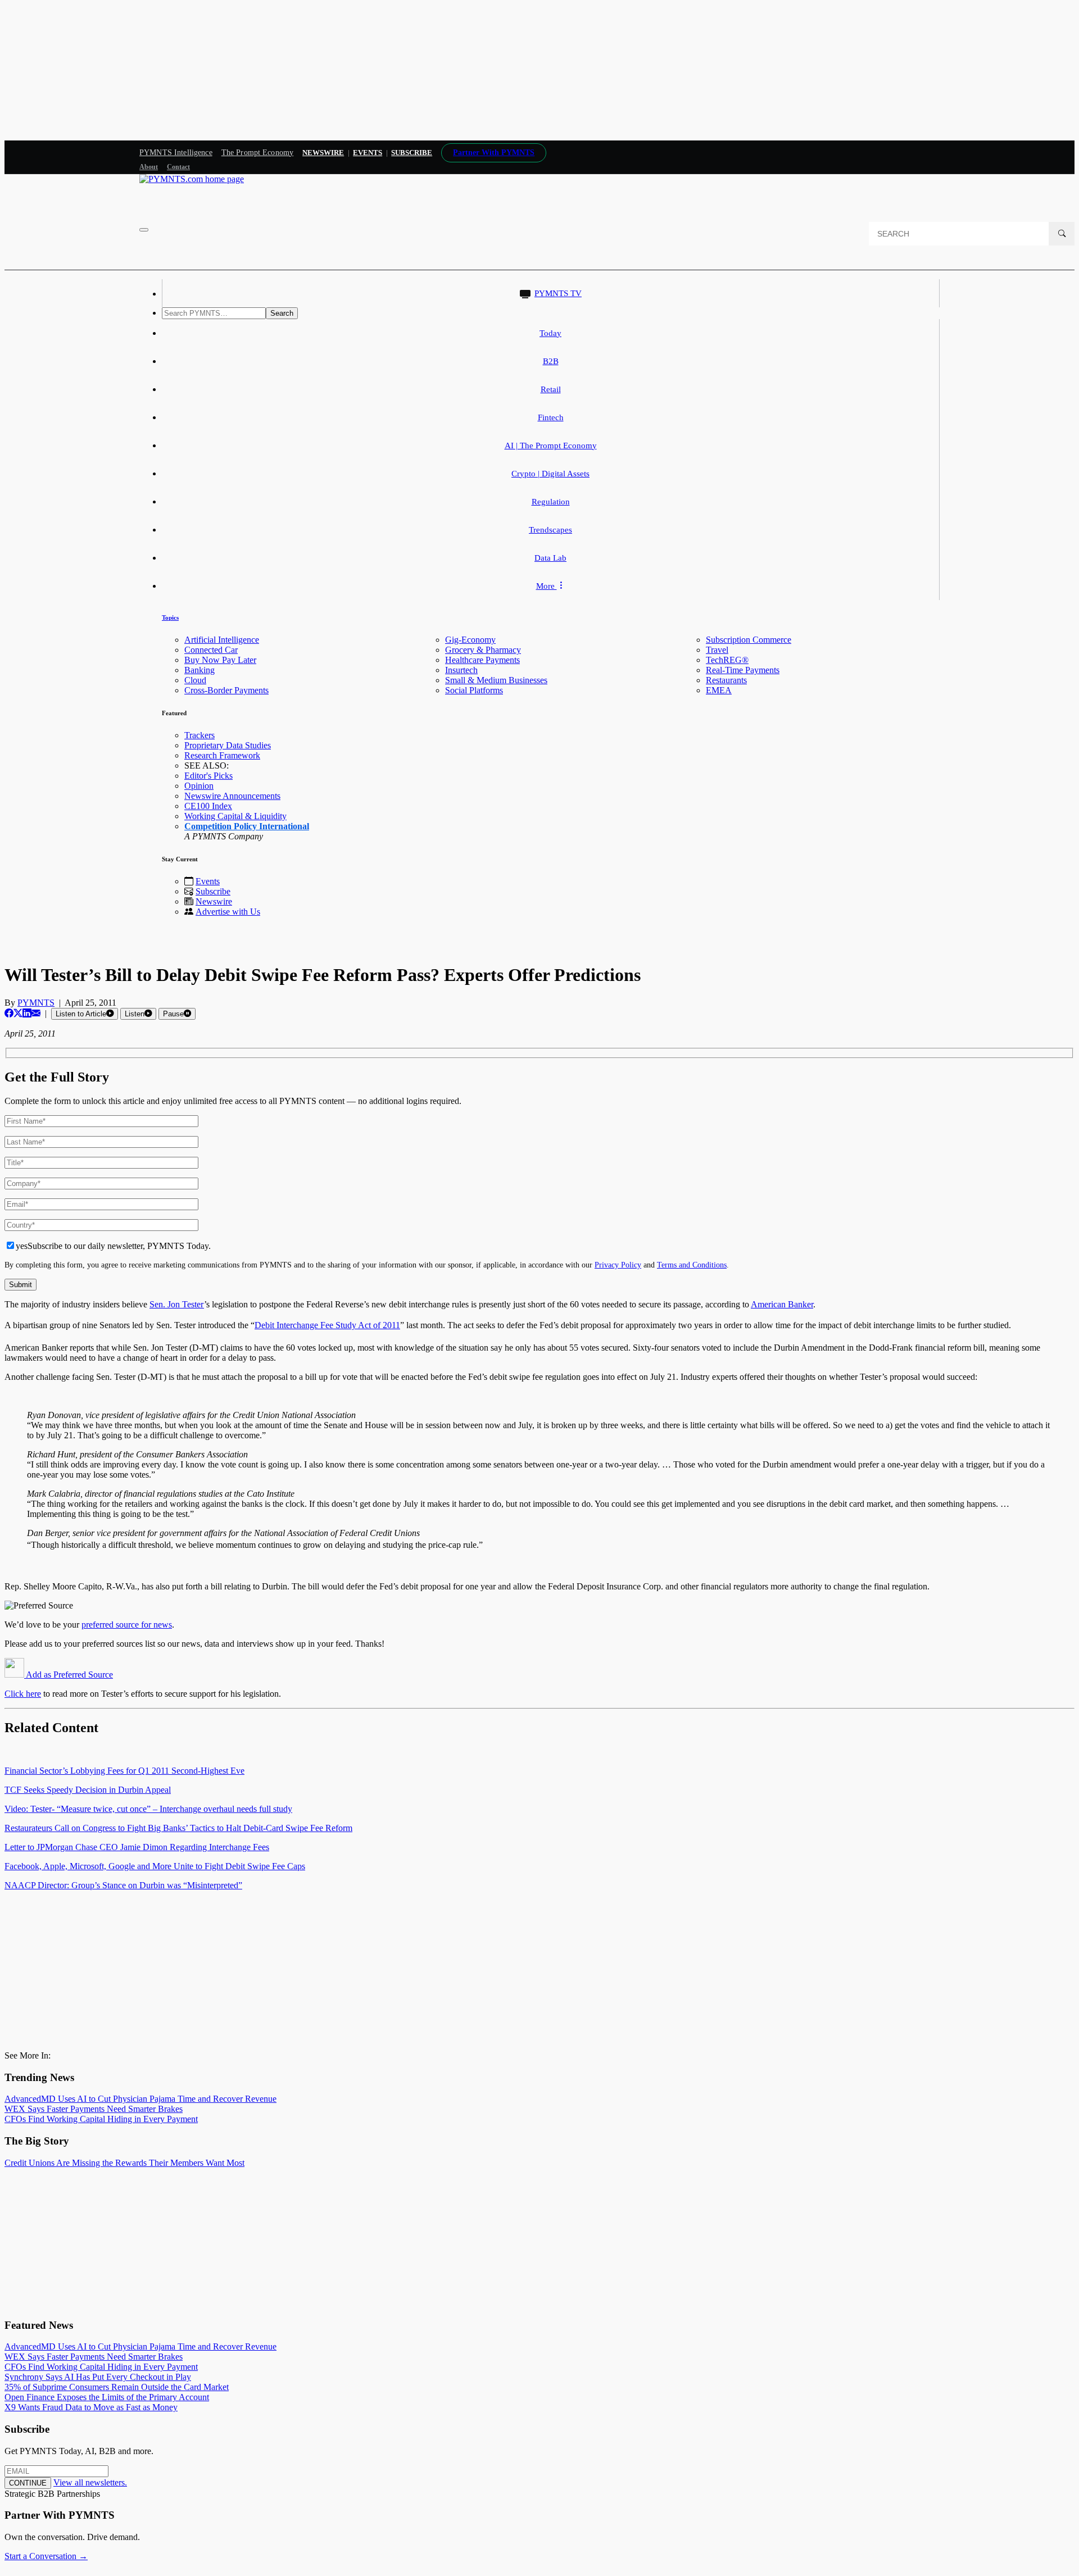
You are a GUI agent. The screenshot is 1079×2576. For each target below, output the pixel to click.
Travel (717, 650)
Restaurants (726, 680)
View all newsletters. (90, 2482)
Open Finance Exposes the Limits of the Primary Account (107, 2397)
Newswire (323, 153)
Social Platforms (474, 690)
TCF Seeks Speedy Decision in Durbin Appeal (88, 1790)
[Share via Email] (36, 1013)
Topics (170, 617)
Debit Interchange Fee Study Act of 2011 (327, 1325)
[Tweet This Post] (18, 1013)
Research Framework (222, 755)
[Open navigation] (144, 230)
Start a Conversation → (46, 2556)
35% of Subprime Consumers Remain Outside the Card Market (117, 2387)
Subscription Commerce (749, 640)
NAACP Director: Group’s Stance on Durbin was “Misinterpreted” (123, 1885)
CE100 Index (208, 806)
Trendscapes (550, 530)
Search (282, 313)
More (547, 586)
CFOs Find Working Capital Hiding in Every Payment (101, 2119)
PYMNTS (36, 1003)
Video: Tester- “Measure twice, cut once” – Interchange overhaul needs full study (148, 1809)
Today (550, 333)
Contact (178, 167)
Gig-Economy (470, 640)
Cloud (195, 680)
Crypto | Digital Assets (550, 474)
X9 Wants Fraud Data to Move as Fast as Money (91, 2407)
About (149, 167)
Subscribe (213, 891)
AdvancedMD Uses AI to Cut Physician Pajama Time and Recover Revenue (140, 2099)
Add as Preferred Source (69, 1675)
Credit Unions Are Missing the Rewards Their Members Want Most (124, 2163)
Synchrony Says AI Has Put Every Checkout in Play (98, 2377)
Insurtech (461, 670)
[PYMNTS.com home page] (192, 179)
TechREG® (727, 660)
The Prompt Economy (258, 153)
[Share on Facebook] (9, 1013)
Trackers (200, 735)
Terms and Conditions (692, 1265)
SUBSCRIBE (412, 153)
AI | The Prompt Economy (551, 446)
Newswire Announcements (232, 796)
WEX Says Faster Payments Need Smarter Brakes (94, 2109)
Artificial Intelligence (222, 640)
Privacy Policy (618, 1265)
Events (368, 153)
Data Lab (550, 558)
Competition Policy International (247, 826)
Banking (200, 670)
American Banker (782, 1304)
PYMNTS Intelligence (176, 153)
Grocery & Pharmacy (483, 650)
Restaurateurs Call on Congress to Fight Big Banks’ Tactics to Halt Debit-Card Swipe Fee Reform (178, 1828)
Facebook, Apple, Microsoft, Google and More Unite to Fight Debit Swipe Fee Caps (155, 1866)
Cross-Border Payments (226, 690)
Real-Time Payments (743, 670)
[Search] (1062, 234)
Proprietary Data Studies (228, 745)
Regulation (551, 502)
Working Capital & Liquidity (235, 816)
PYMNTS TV (558, 293)
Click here (23, 1694)
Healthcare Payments (482, 660)
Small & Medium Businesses (496, 680)
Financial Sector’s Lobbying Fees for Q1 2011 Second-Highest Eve (124, 1771)
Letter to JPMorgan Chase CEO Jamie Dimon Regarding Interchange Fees (137, 1847)
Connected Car (211, 650)
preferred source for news (127, 1625)
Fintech (551, 417)
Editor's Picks (208, 776)
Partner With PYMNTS (494, 153)
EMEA (719, 690)
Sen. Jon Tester (177, 1304)
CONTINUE (28, 2483)
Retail (551, 389)
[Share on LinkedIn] (27, 1013)
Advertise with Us (228, 912)
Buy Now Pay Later (220, 660)
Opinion (199, 786)
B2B (551, 361)
